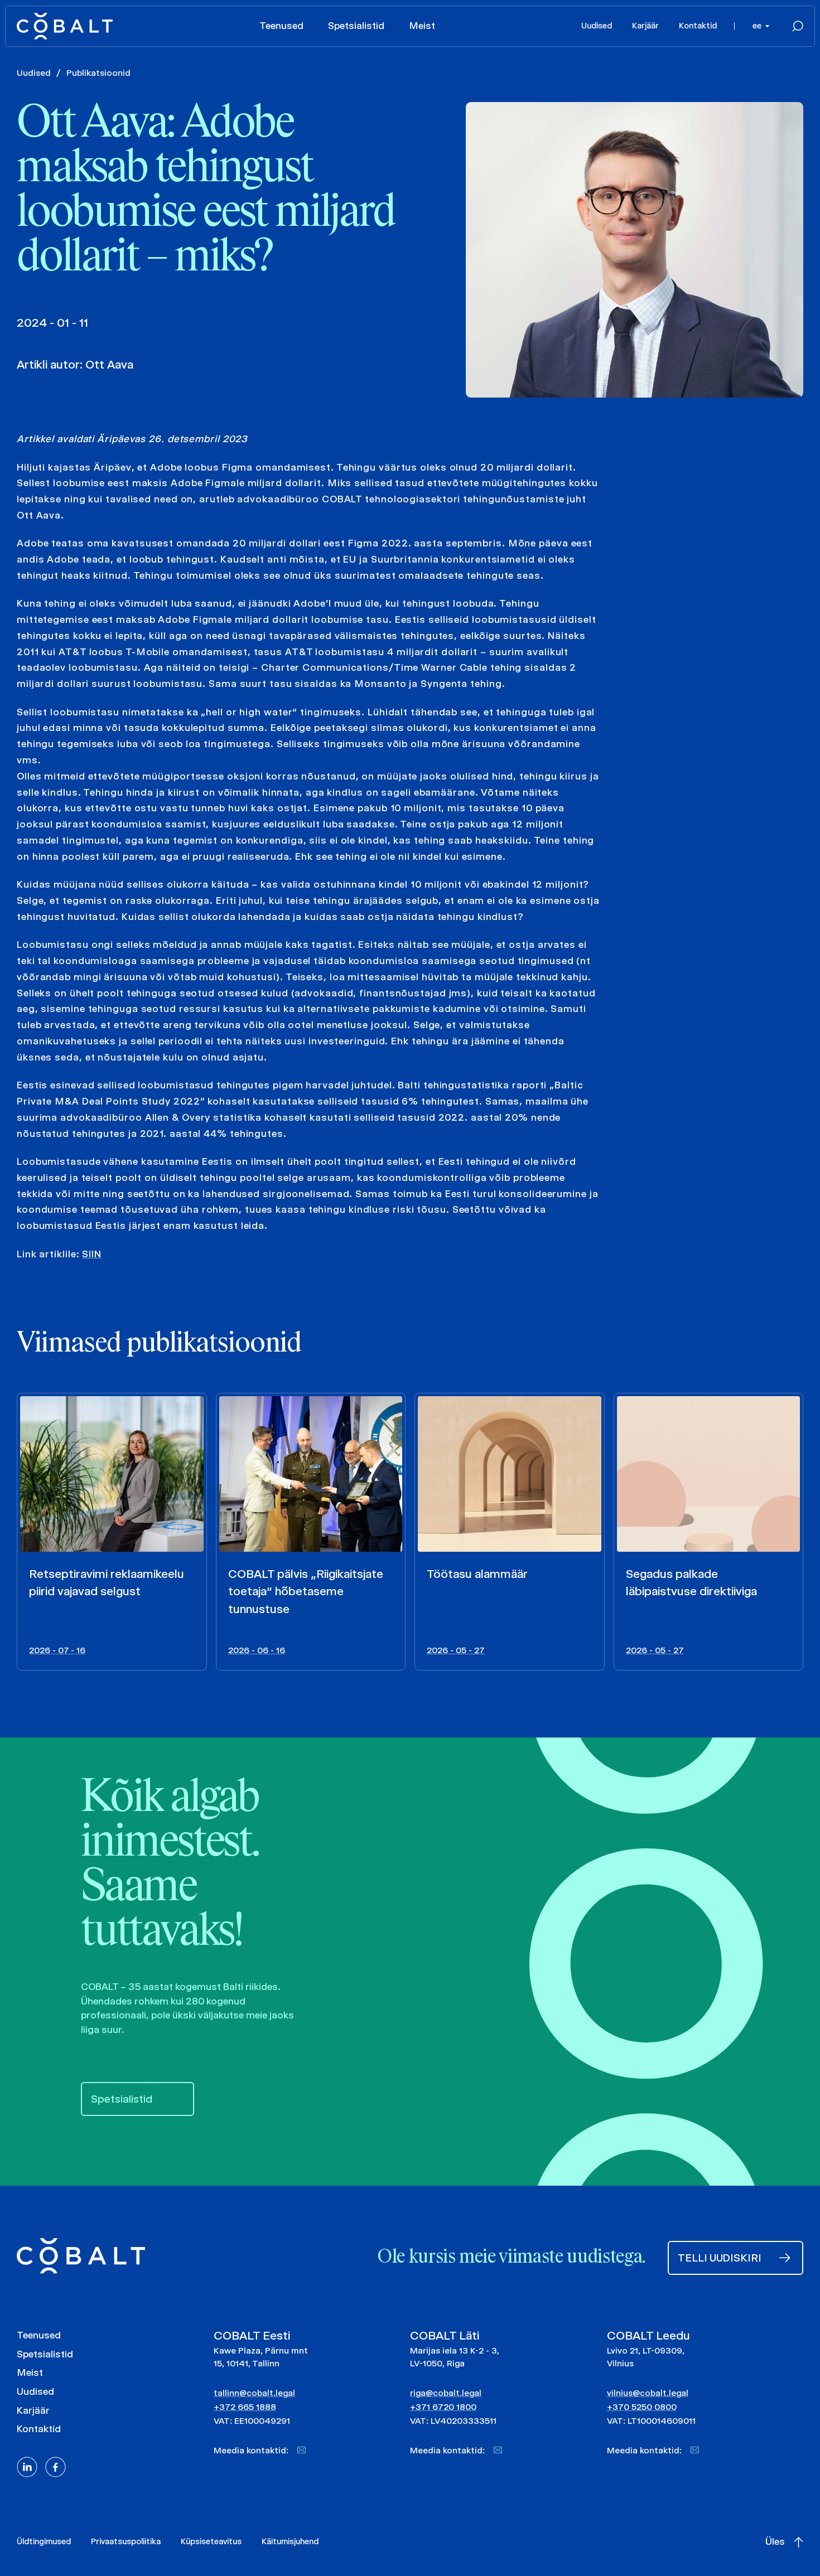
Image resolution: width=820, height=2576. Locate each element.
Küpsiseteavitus (211, 2541)
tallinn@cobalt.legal (254, 2393)
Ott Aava (109, 364)
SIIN (92, 1254)
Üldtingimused (44, 2541)
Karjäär (645, 26)
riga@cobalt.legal (446, 2393)
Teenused (281, 26)
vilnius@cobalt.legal (648, 2393)
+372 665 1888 (245, 2407)
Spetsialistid (356, 26)
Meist (422, 26)
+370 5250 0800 (642, 2407)
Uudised (597, 26)
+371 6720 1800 (443, 2407)
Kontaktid (698, 26)
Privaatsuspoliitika (126, 2541)
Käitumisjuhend (290, 2541)
